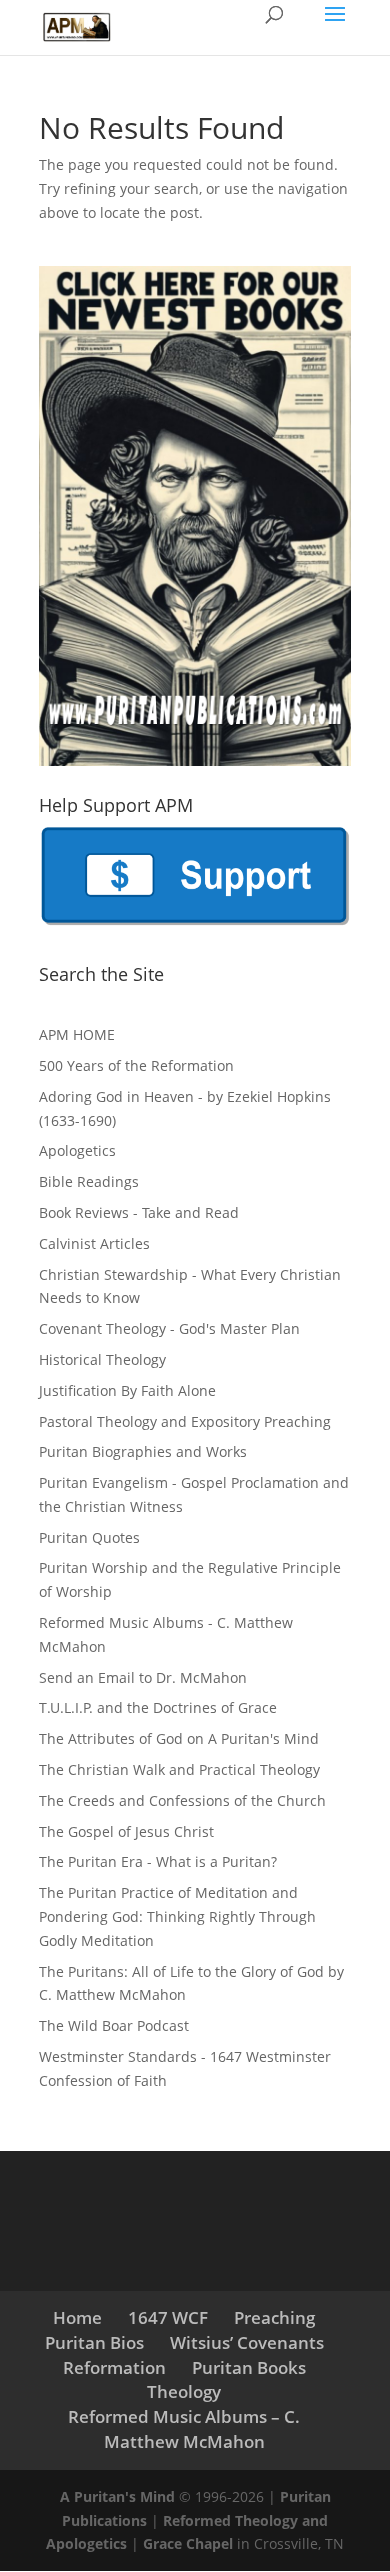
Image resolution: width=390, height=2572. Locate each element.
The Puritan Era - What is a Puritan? (158, 1861)
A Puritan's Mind (117, 2496)
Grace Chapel (188, 2543)
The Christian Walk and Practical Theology (179, 1769)
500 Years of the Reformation (136, 1065)
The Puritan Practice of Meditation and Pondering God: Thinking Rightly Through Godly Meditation (177, 1916)
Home (77, 2317)
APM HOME (77, 1034)
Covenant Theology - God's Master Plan (169, 1328)
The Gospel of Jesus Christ (126, 1831)
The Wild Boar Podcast (114, 2025)
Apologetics (77, 1150)
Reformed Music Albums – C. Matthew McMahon (184, 2429)
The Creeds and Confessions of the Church (182, 1800)
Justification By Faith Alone (127, 1390)
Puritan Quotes (89, 1537)
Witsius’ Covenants (247, 2342)
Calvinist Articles (94, 1243)
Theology (184, 2391)
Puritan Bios (94, 2342)
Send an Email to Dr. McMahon (143, 1677)
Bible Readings (89, 1181)
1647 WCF (168, 2317)
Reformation (114, 2367)
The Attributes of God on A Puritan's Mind (179, 1738)
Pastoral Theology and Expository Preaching (185, 1421)
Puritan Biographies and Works (143, 1451)
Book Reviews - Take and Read (139, 1212)
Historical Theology (102, 1359)
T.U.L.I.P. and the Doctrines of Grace (158, 1707)
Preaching (274, 2317)
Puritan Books (249, 2367)
